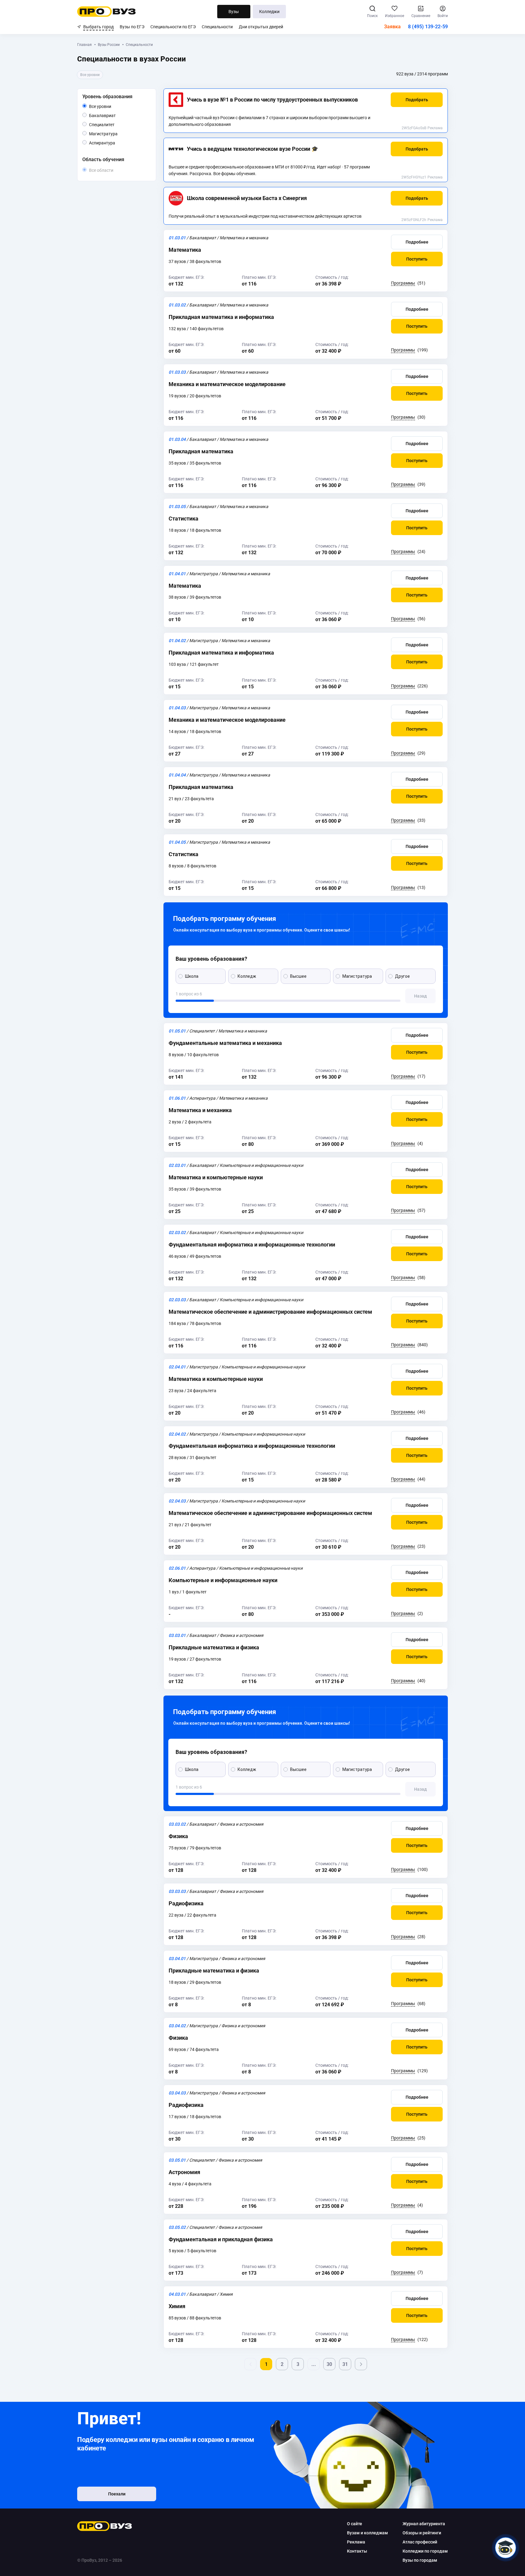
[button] (417, 100)
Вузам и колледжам (367, 2533)
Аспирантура (115, 143)
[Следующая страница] (361, 2364)
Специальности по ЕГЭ (173, 27)
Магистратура (117, 134)
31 (345, 2364)
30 (329, 2364)
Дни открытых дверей (261, 27)
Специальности (217, 27)
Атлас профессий (420, 2542)
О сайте (355, 2524)
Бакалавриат (116, 115)
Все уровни (107, 107)
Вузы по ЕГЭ (132, 27)
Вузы (234, 12)
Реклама (435, 128)
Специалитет (114, 124)
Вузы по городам (420, 2560)
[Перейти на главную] (106, 12)
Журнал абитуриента (424, 2524)
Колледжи (269, 12)
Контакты (357, 2551)
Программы (403, 283)
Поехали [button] (117, 2494)
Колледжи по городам (425, 2551)
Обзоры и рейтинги (422, 2533)
